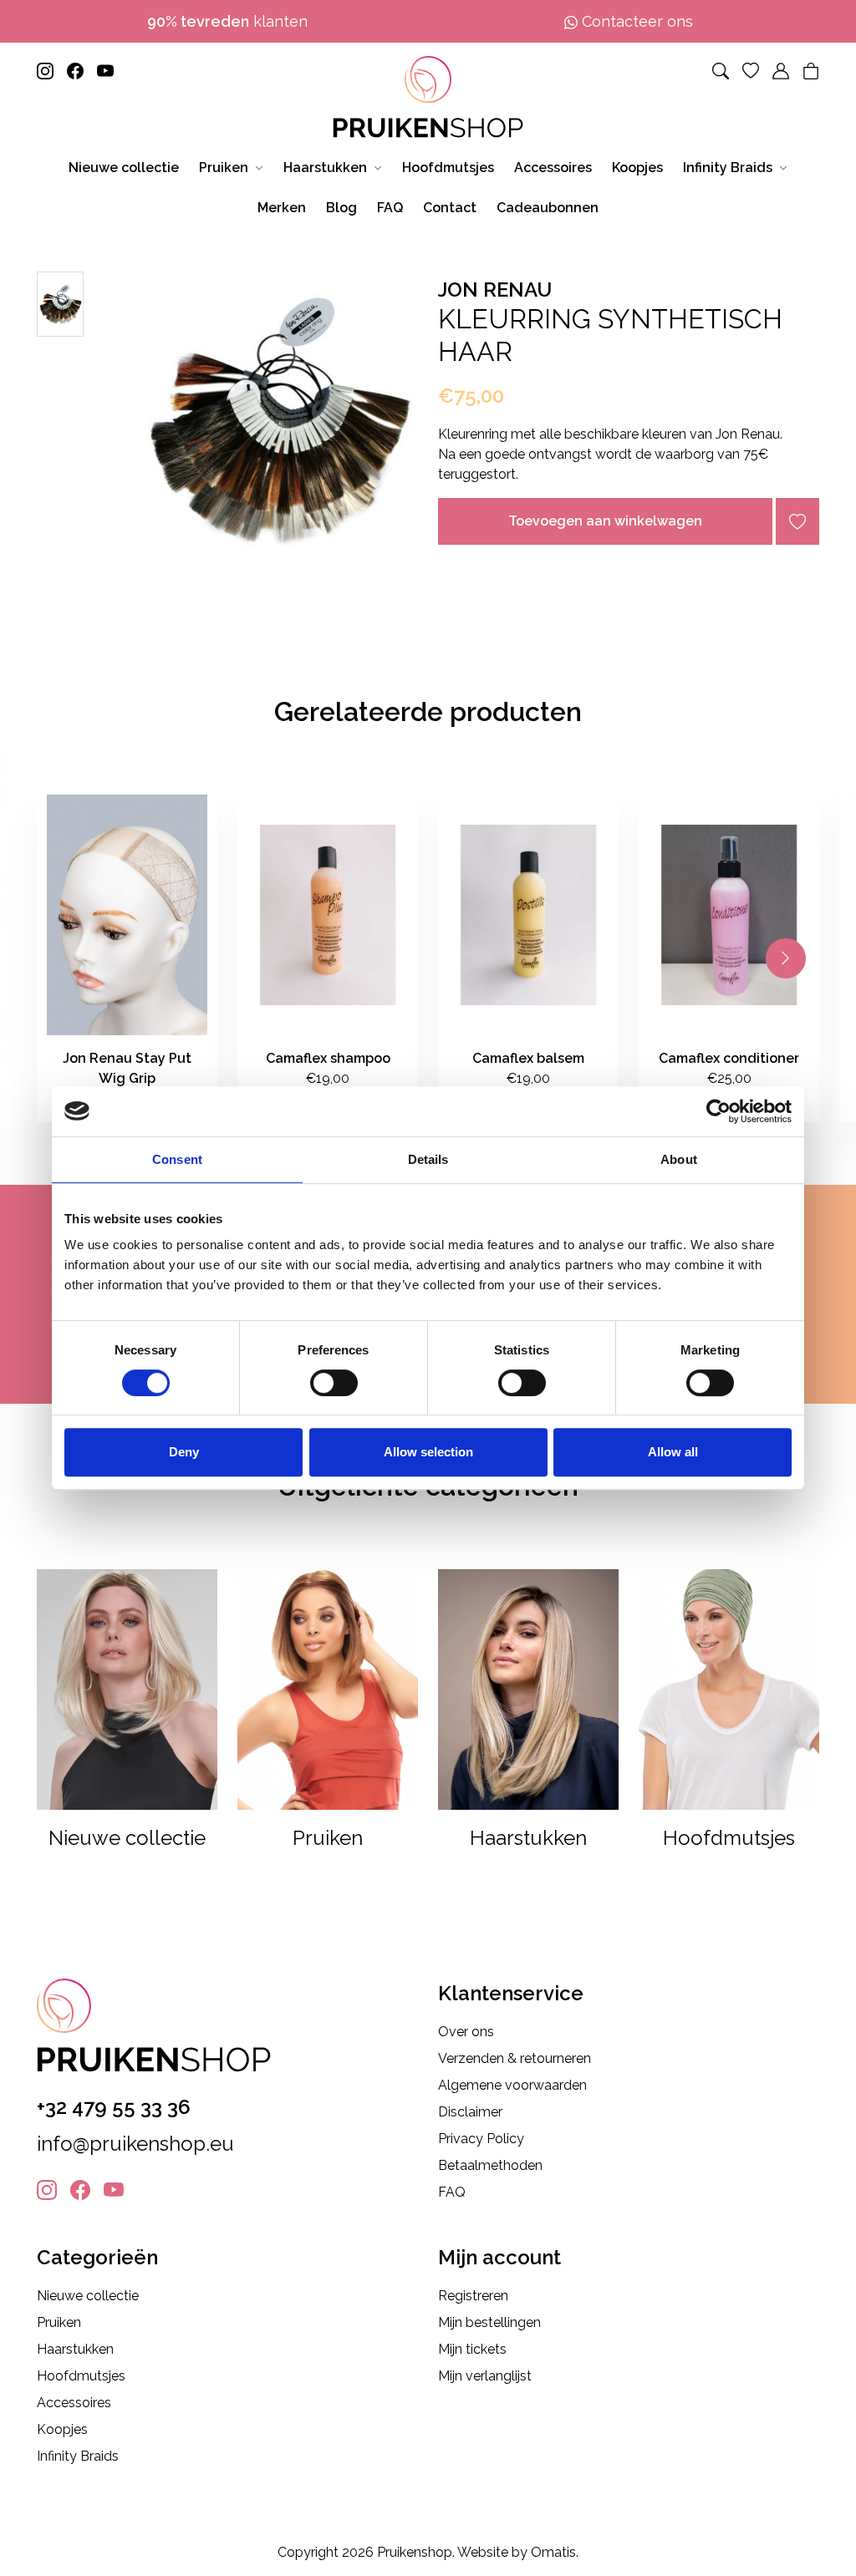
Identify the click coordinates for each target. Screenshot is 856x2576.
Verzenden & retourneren (515, 2058)
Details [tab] (428, 1159)
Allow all (673, 1452)
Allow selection (428, 1452)
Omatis (553, 2552)
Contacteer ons (635, 21)
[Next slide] (786, 958)
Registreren (473, 2296)
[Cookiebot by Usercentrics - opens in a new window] (718, 1111)
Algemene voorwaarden (512, 2085)
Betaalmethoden (490, 2165)
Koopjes (62, 2429)
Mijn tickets (472, 2349)
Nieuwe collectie (88, 2296)
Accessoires (74, 2403)
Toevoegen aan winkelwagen (605, 521)
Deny (184, 1452)
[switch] (334, 1383)
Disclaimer (470, 2112)
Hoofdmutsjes (81, 2376)
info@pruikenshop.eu (135, 2144)
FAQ (452, 2192)
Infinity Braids (78, 2456)
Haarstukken (75, 2349)
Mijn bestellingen (489, 2322)
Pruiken (59, 2322)
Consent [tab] (177, 1159)
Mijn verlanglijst (485, 2376)
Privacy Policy (481, 2139)
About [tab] (679, 1159)
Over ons (466, 2032)
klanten (227, 21)
